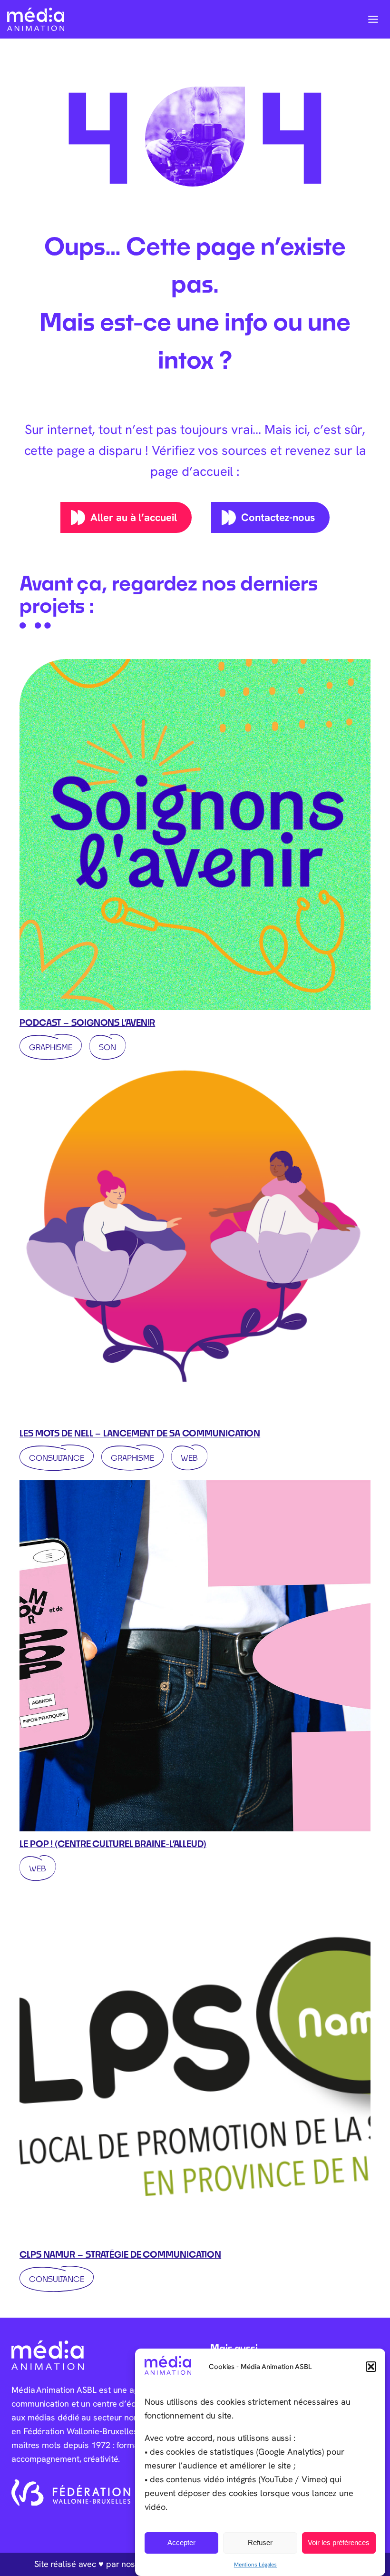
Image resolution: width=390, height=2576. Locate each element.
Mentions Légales (255, 2564)
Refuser (260, 2542)
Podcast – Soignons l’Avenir (87, 1023)
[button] (371, 2367)
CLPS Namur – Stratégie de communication (120, 2254)
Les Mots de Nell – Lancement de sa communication (140, 1433)
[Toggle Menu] (373, 19)
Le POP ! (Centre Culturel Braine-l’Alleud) (113, 1844)
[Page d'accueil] (36, 19)
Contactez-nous (278, 517)
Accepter (181, 2542)
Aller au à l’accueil (133, 517)
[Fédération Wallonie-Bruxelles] (71, 2493)
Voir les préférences (339, 2542)
